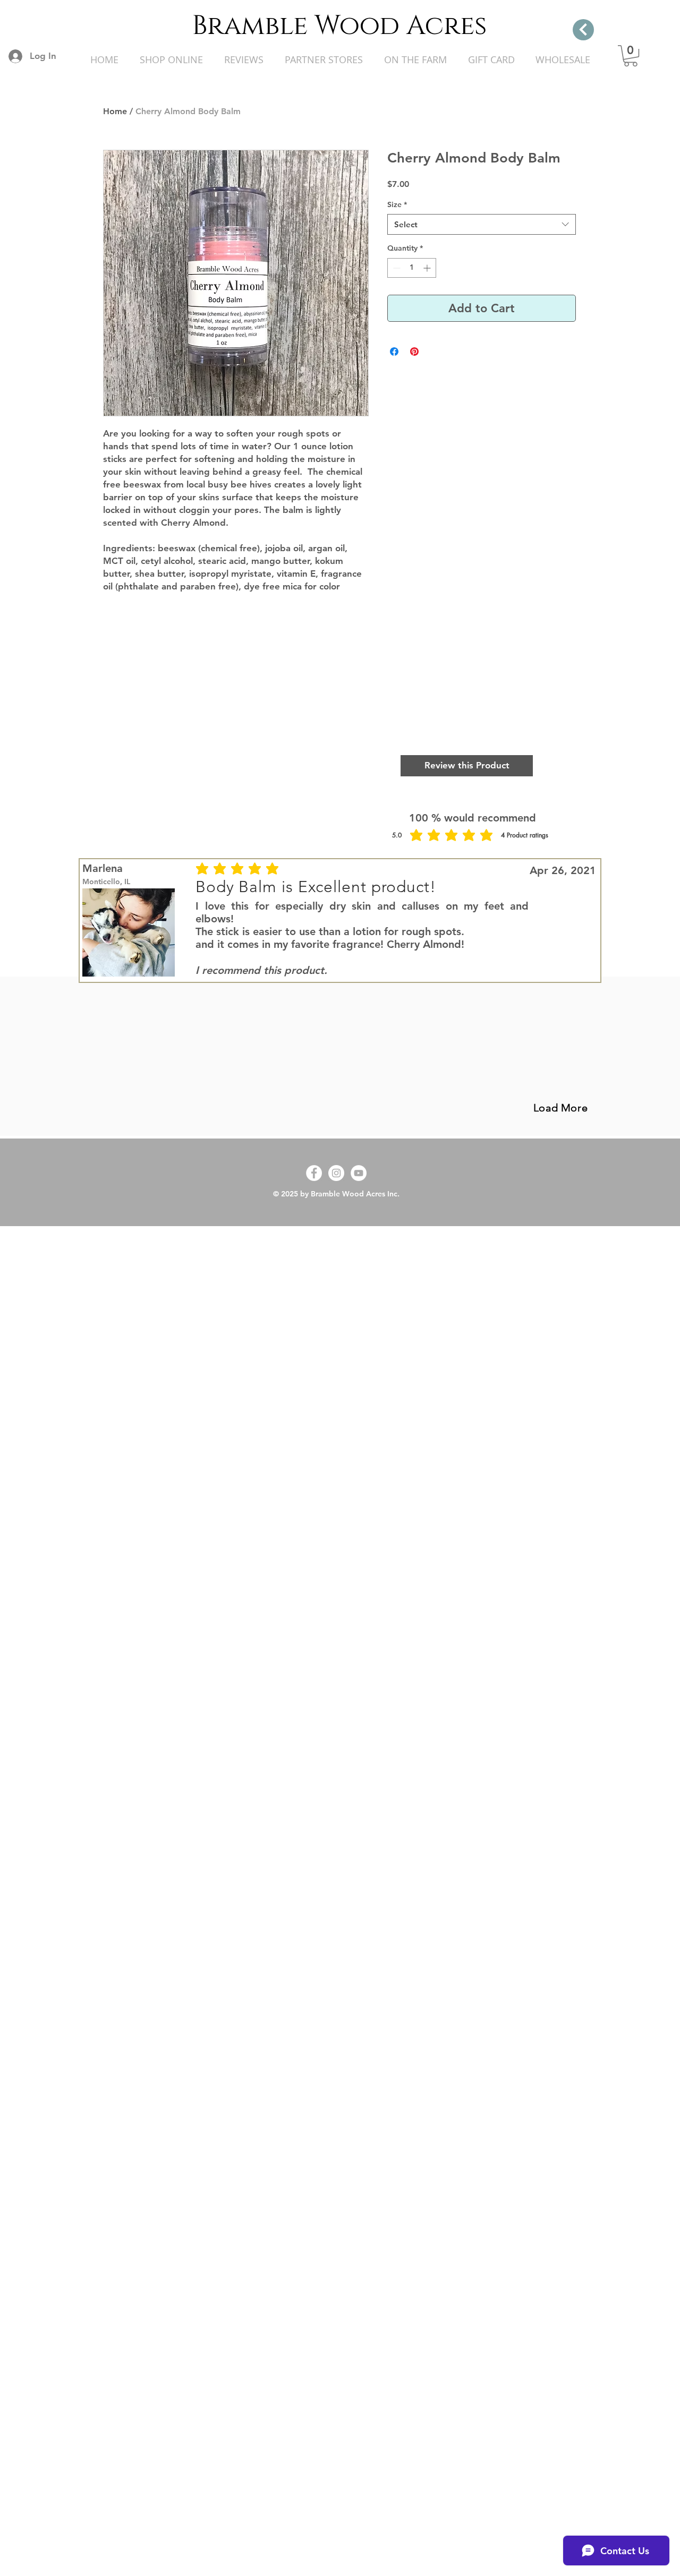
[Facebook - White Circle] (314, 1173)
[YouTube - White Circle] (359, 1173)
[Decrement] (396, 268)
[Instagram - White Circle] (336, 1173)
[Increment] (428, 268)
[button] (631, 56)
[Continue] (583, 30)
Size (397, 204)
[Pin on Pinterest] (414, 352)
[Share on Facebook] (394, 352)
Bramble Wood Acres (339, 26)
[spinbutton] (412, 268)
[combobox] (482, 224)
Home (115, 111)
